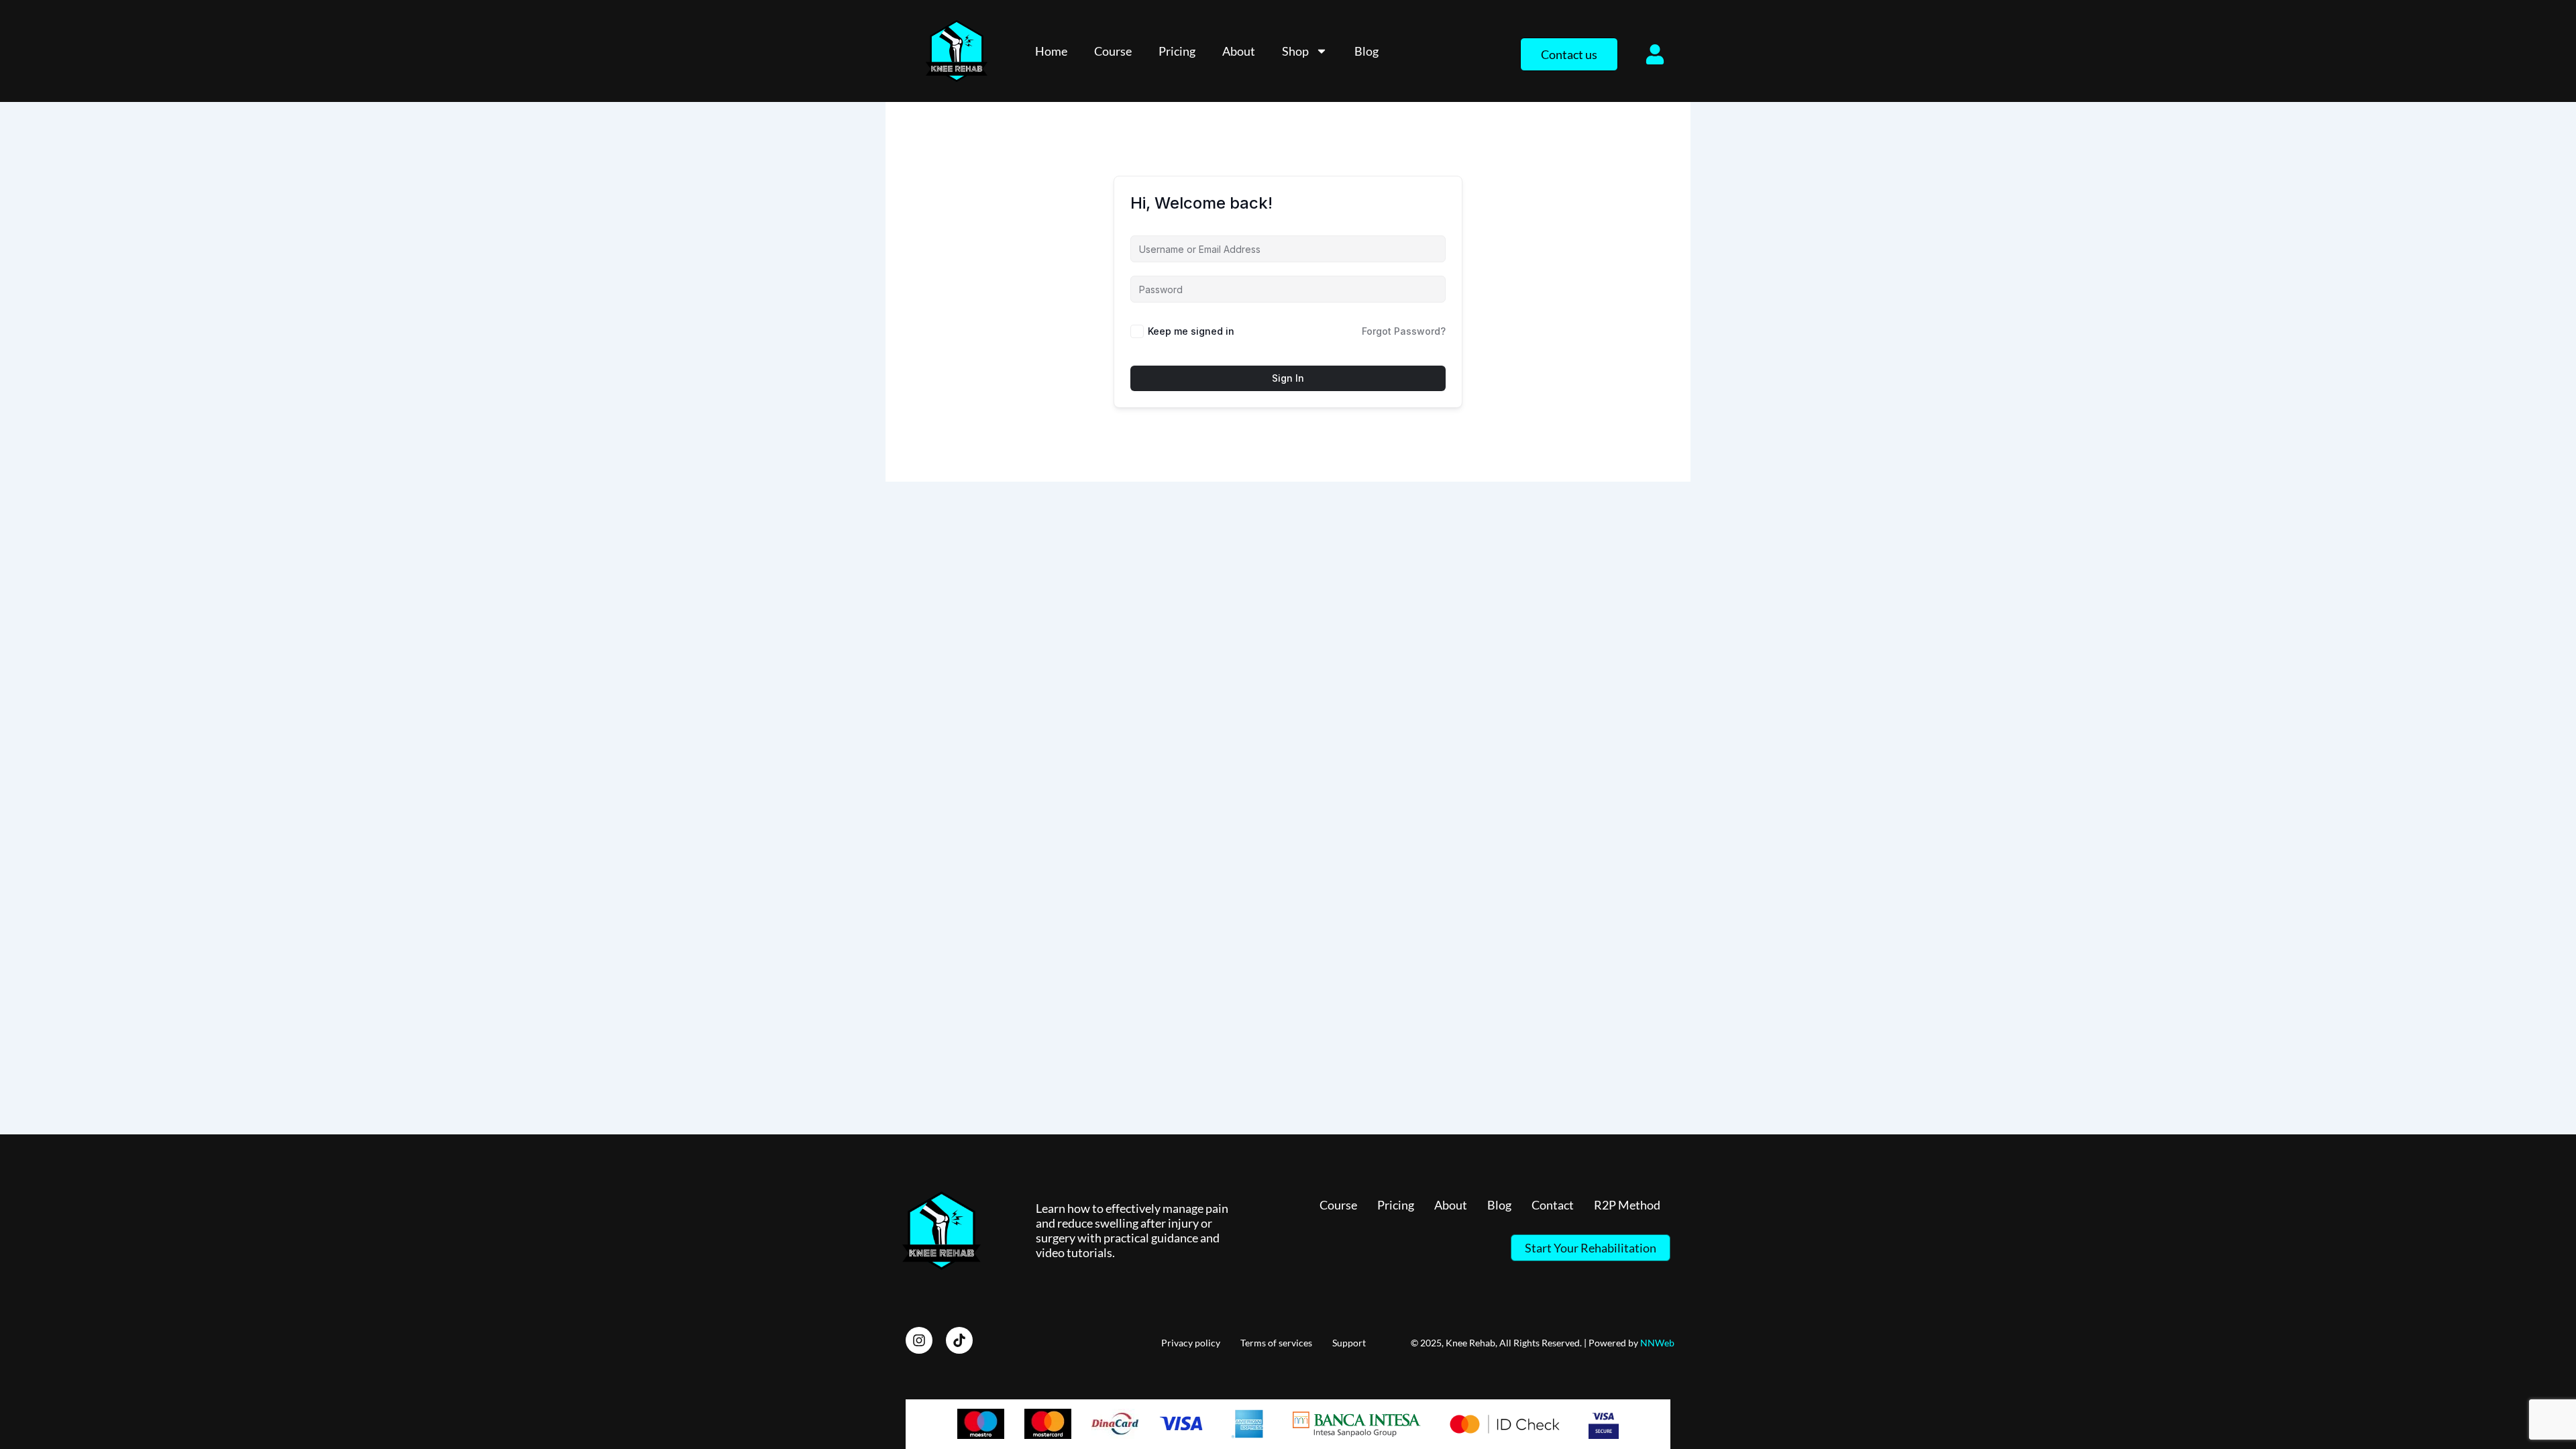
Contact (1553, 1205)
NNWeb (1657, 1343)
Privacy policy (1191, 1343)
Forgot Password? (1404, 331)
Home (1051, 51)
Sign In (1288, 378)
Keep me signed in (1191, 331)
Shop (1295, 51)
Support (1349, 1343)
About (1239, 51)
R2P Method (1627, 1205)
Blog (1366, 51)
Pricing (1177, 51)
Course (1113, 51)
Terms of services (1276, 1343)
